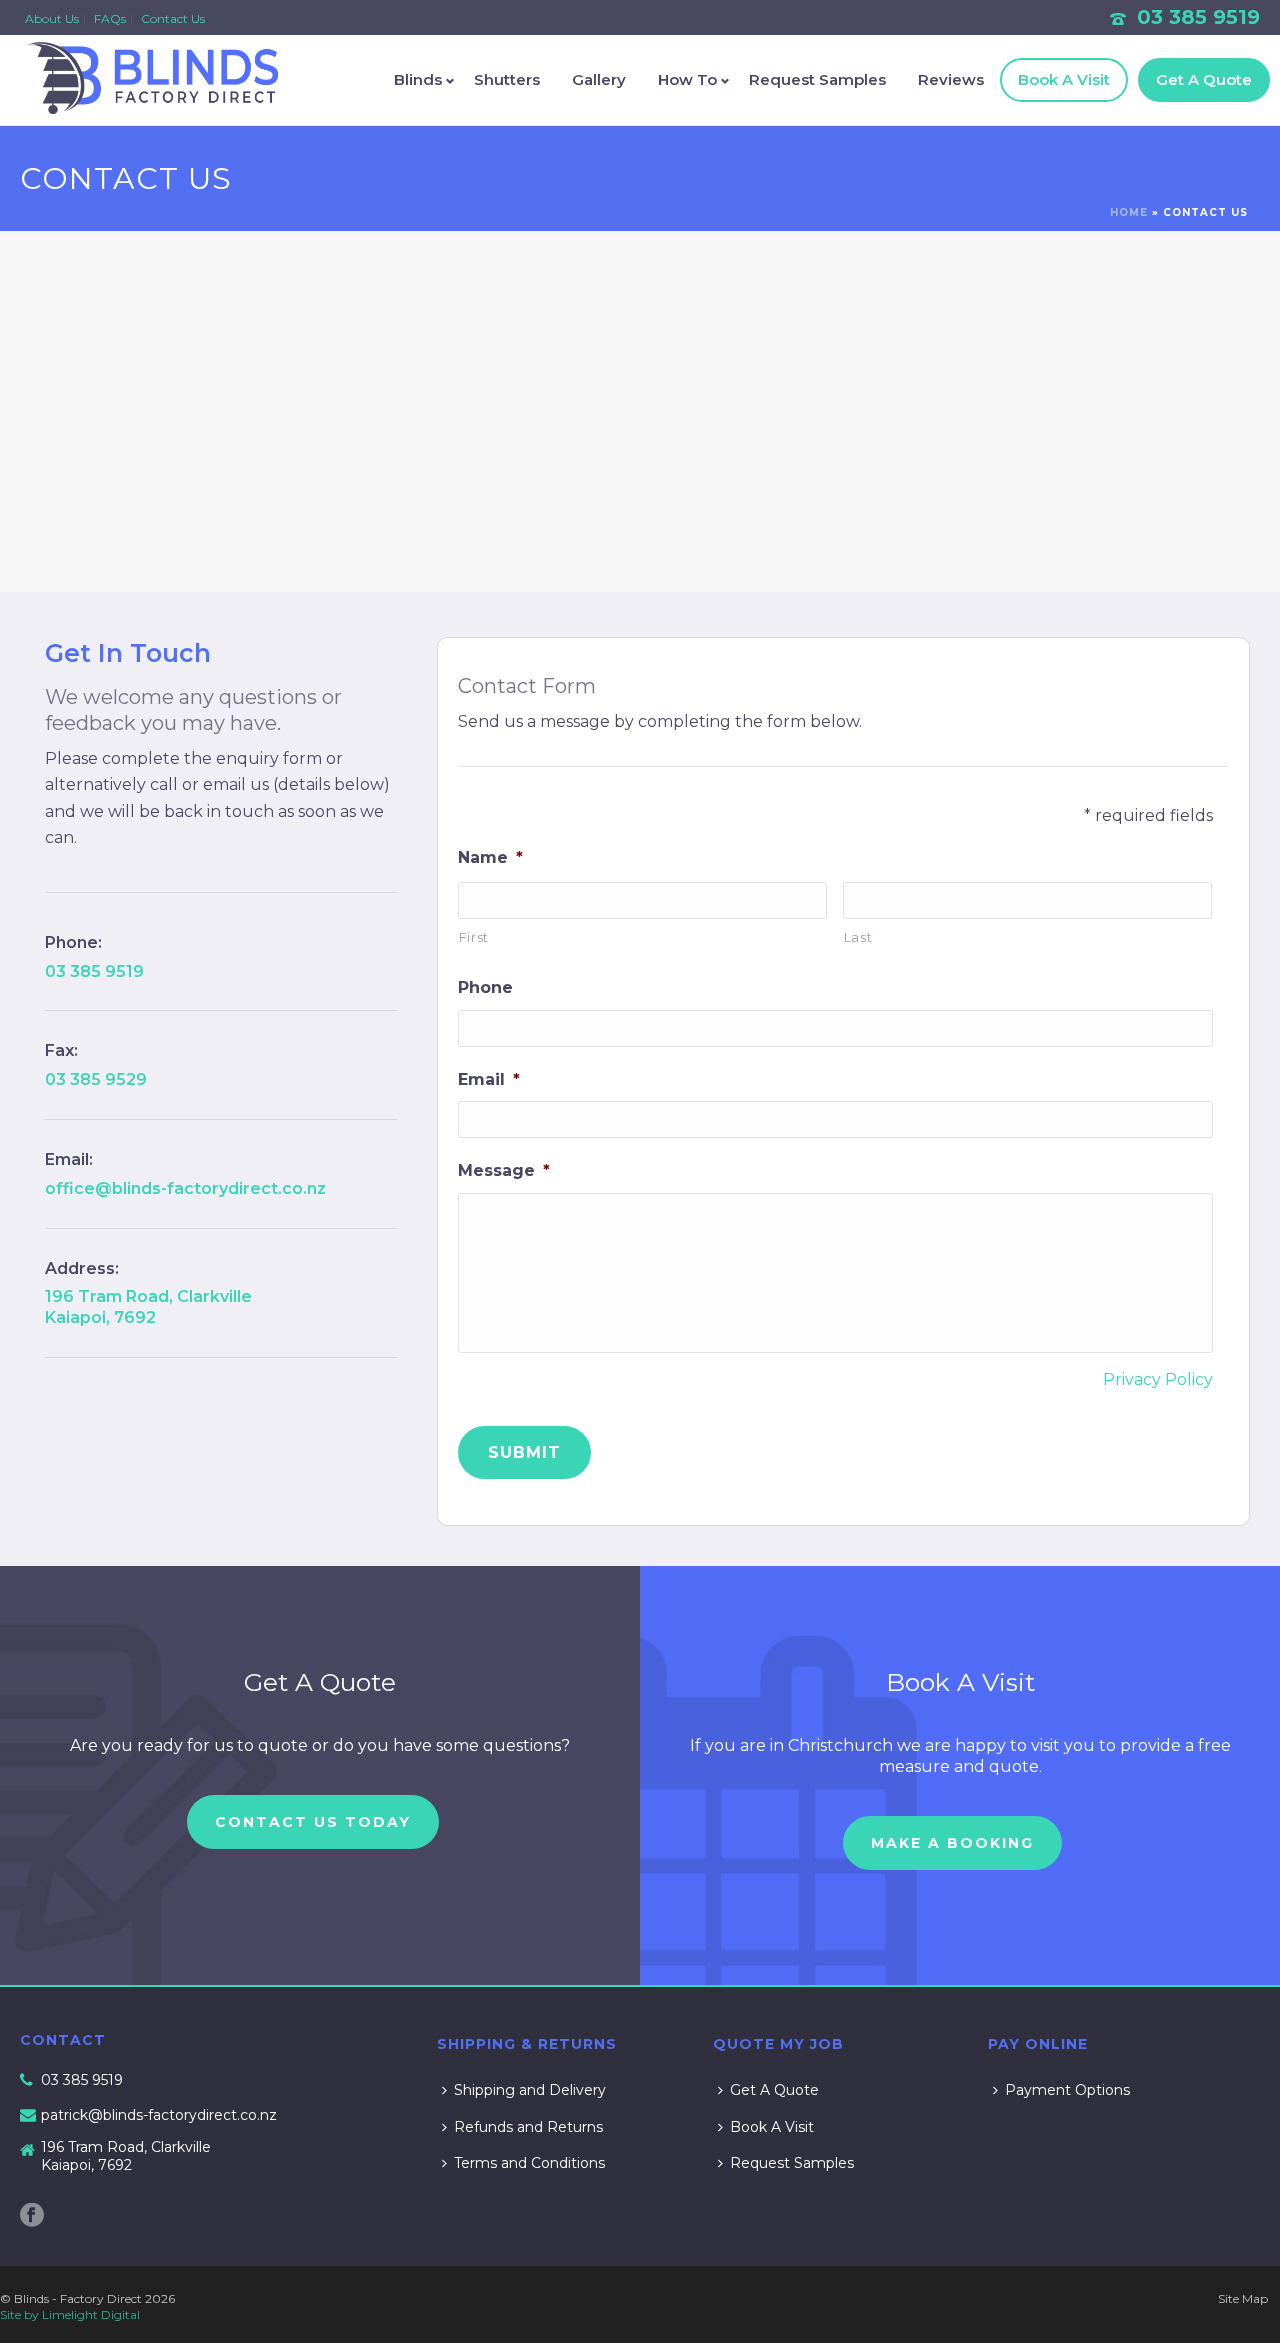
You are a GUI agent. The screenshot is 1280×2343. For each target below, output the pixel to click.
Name (490, 857)
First (474, 937)
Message (504, 1170)
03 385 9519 (1198, 17)
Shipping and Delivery (530, 2090)
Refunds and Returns (528, 2127)
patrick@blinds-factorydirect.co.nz (159, 2115)
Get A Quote (1204, 79)
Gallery (599, 79)
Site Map (1243, 2298)
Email (489, 1079)
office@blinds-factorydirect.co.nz (185, 1188)
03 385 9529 (96, 1079)
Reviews (951, 79)
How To (687, 79)
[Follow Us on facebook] (32, 2216)
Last (858, 937)
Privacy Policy (1158, 1379)
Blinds (418, 79)
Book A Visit (1064, 79)
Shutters (507, 79)
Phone (485, 987)
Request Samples (817, 79)
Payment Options (1067, 2090)
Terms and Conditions (529, 2163)
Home (1129, 212)
